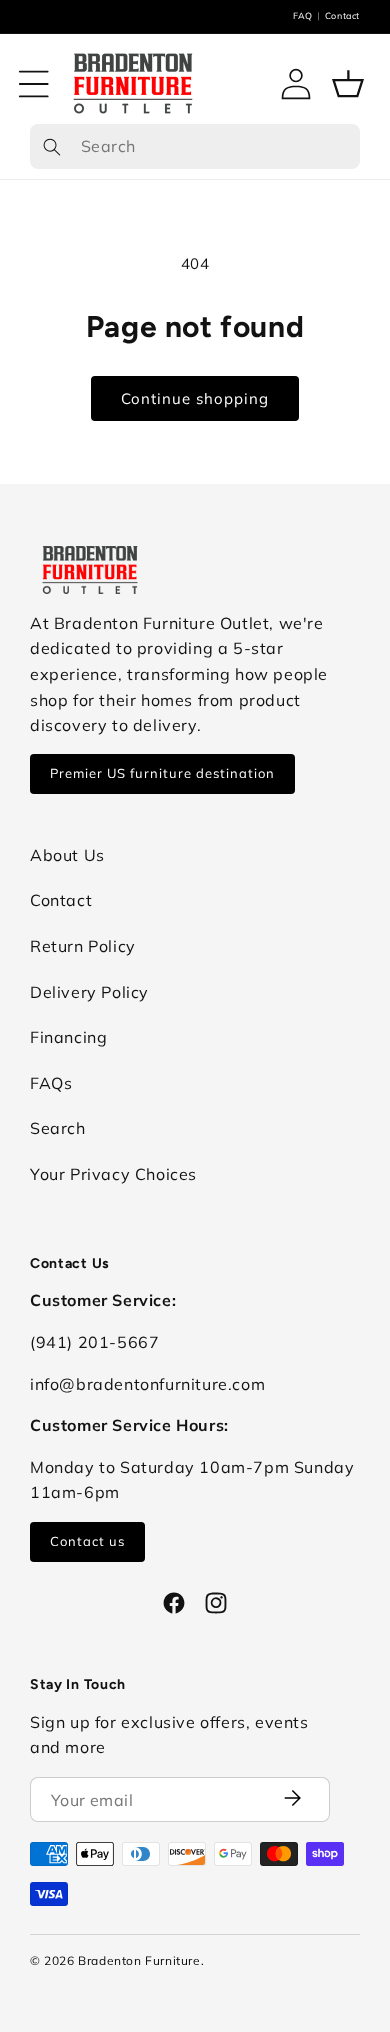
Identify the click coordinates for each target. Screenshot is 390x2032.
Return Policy (83, 946)
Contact (342, 15)
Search (58, 1128)
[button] (34, 84)
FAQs (51, 1083)
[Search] (52, 147)
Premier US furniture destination (162, 773)
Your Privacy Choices (113, 1174)
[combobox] (195, 147)
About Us (67, 855)
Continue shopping (195, 398)
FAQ (303, 15)
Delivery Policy (89, 992)
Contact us (87, 1541)
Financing (68, 1037)
